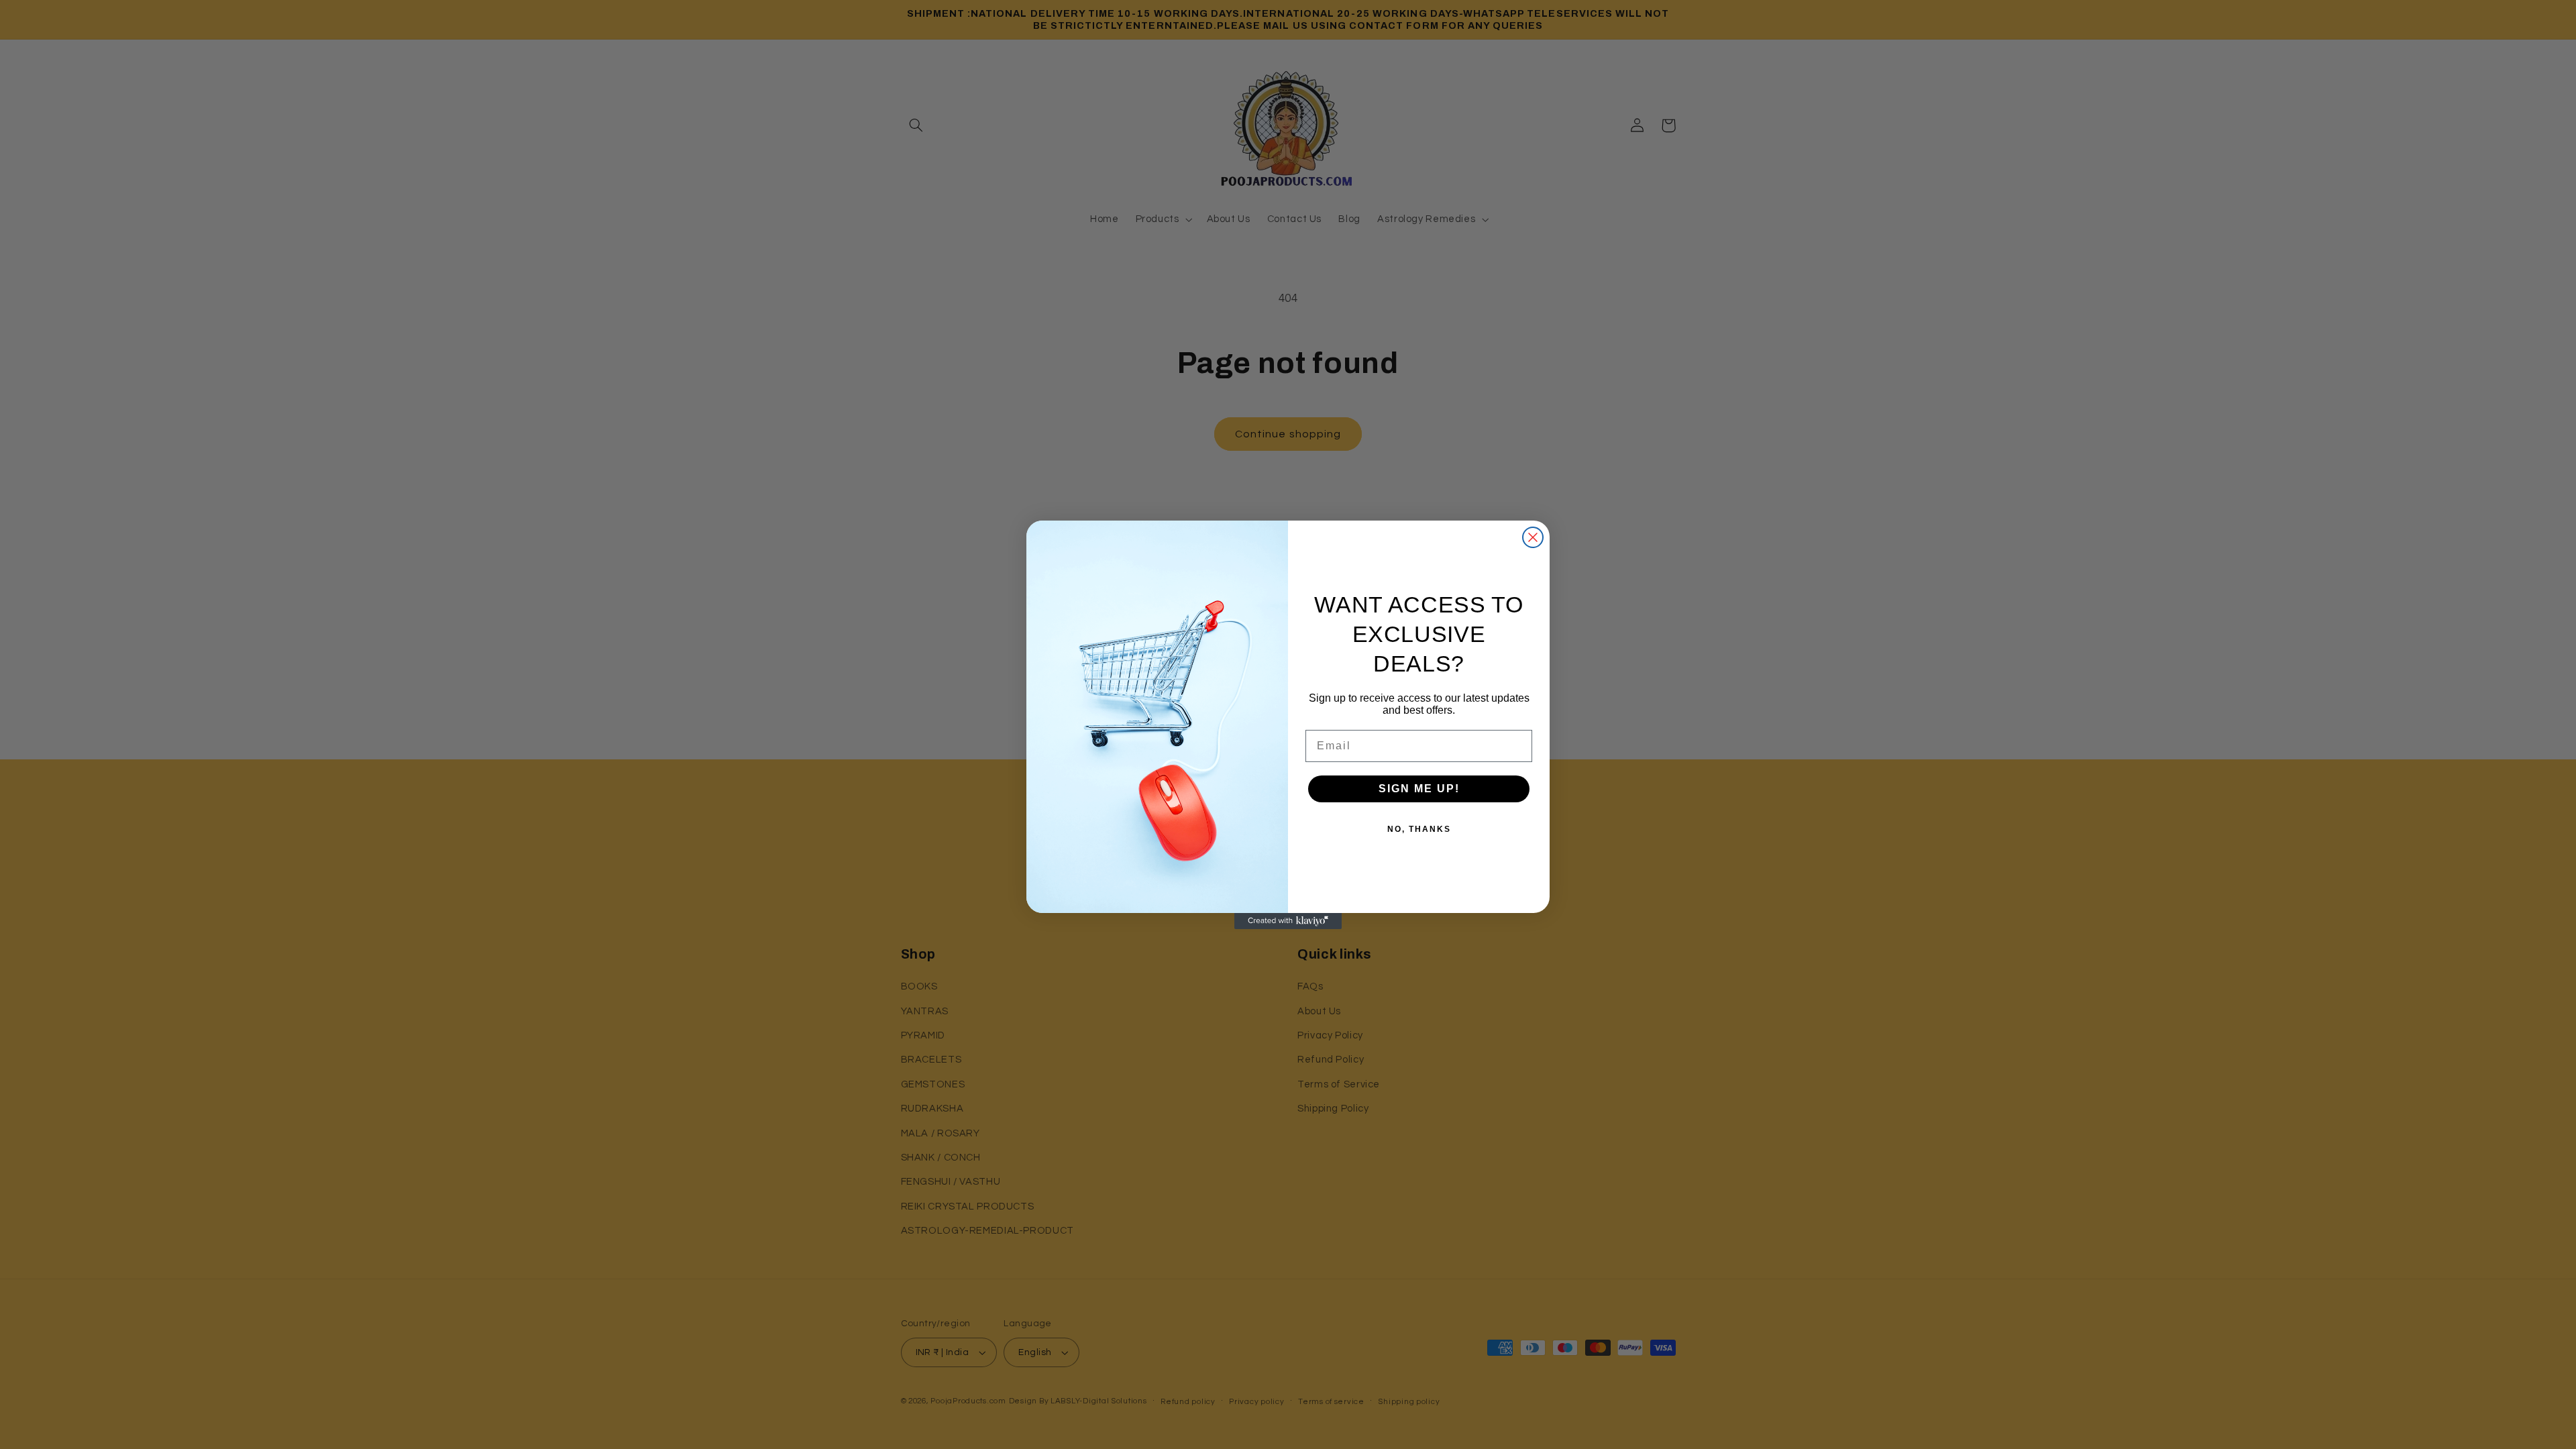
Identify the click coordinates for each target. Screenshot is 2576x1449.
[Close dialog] (1533, 537)
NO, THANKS (1419, 829)
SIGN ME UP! (1419, 789)
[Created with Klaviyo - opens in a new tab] (1288, 921)
